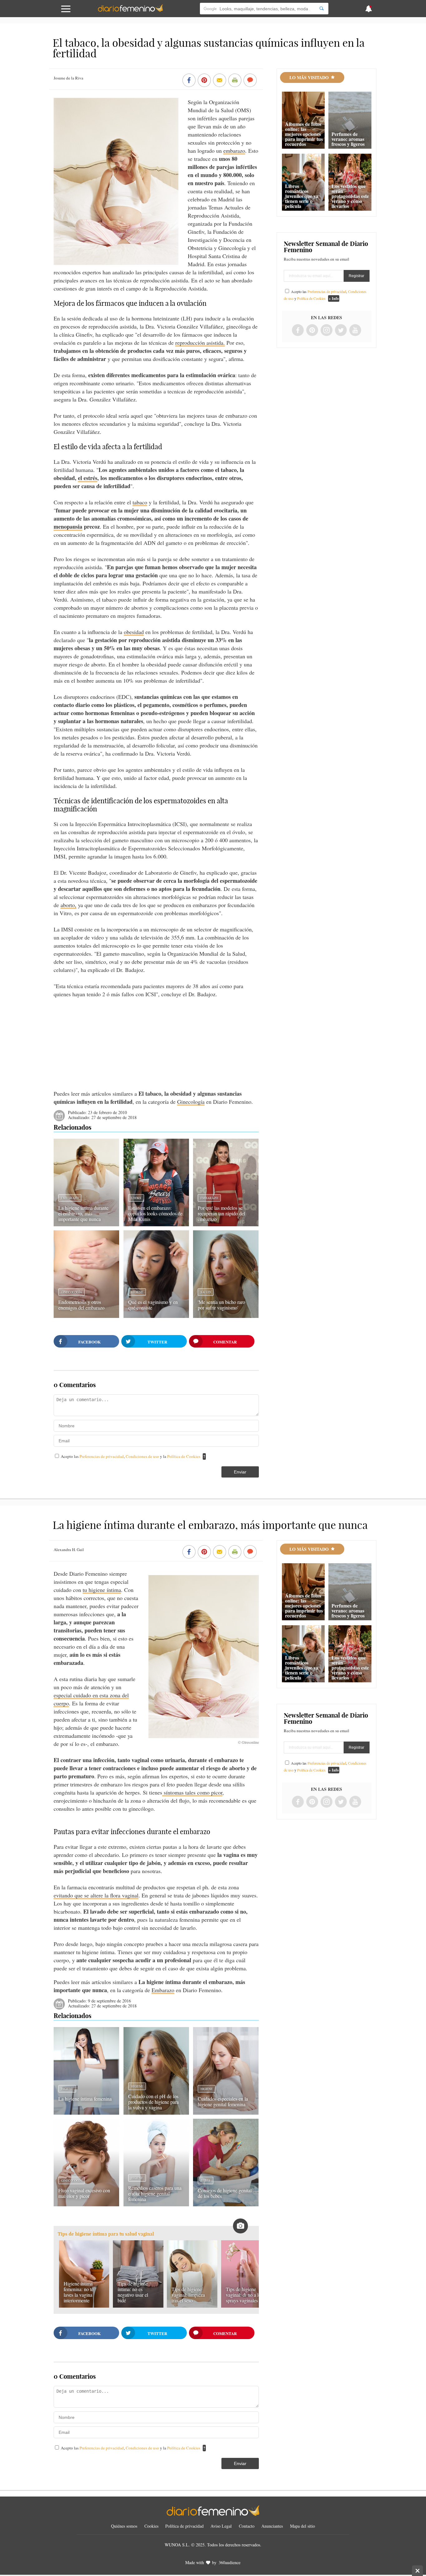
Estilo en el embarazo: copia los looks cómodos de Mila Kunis (155, 1213)
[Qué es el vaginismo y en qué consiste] (156, 1316)
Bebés (206, 2180)
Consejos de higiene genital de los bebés (225, 2193)
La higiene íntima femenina (85, 2099)
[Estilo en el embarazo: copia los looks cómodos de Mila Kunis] (156, 1224)
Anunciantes (272, 2526)
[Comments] (250, 81)
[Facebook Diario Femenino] (298, 331)
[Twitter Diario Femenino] (341, 331)
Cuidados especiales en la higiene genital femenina (223, 2101)
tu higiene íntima (102, 1590)
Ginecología (191, 1102)
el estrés (88, 478)
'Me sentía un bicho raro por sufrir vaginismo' (221, 1305)
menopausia (68, 526)
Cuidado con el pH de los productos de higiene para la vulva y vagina (153, 2102)
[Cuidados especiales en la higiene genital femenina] (226, 2112)
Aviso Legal (221, 2526)
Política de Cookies (184, 1456)
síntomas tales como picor (192, 1792)
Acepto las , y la (131, 1456)
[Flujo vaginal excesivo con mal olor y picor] (86, 2204)
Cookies (151, 2526)
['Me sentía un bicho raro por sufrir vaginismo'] (226, 1316)
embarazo (234, 151)
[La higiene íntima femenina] (86, 2112)
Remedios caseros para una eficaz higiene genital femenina (155, 2193)
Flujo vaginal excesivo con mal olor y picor (84, 2193)
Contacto (247, 2526)
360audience (230, 2562)
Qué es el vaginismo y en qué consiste (153, 1305)
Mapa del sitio (303, 2526)
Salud (206, 1292)
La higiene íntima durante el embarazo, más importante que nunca (83, 1213)
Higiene (137, 1292)
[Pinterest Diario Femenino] (312, 331)
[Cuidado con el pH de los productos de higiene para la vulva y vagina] (156, 2112)
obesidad (134, 632)
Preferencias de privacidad (102, 1456)
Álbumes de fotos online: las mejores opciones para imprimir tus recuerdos (304, 134)
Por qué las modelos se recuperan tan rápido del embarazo (221, 1213)
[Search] (322, 9)
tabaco (140, 502)
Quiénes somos (124, 2526)
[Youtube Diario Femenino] (355, 331)
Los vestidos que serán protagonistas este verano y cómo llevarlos (350, 196)
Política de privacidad (184, 2526)
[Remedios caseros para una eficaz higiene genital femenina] (156, 2204)
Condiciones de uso (143, 1456)
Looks (136, 1198)
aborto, (68, 905)
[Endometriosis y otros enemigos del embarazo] (86, 1316)
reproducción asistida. (200, 343)
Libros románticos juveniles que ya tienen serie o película (302, 196)
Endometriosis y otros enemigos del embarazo (81, 1305)
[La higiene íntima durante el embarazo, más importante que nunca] (86, 1224)
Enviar (240, 1472)
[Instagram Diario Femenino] (327, 331)
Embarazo (70, 1198)
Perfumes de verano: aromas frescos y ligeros (348, 139)
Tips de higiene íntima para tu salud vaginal (106, 2234)
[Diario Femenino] (130, 11)
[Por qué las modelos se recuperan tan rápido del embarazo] (226, 1224)
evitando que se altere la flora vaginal (96, 1895)
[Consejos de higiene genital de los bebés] (226, 2204)
